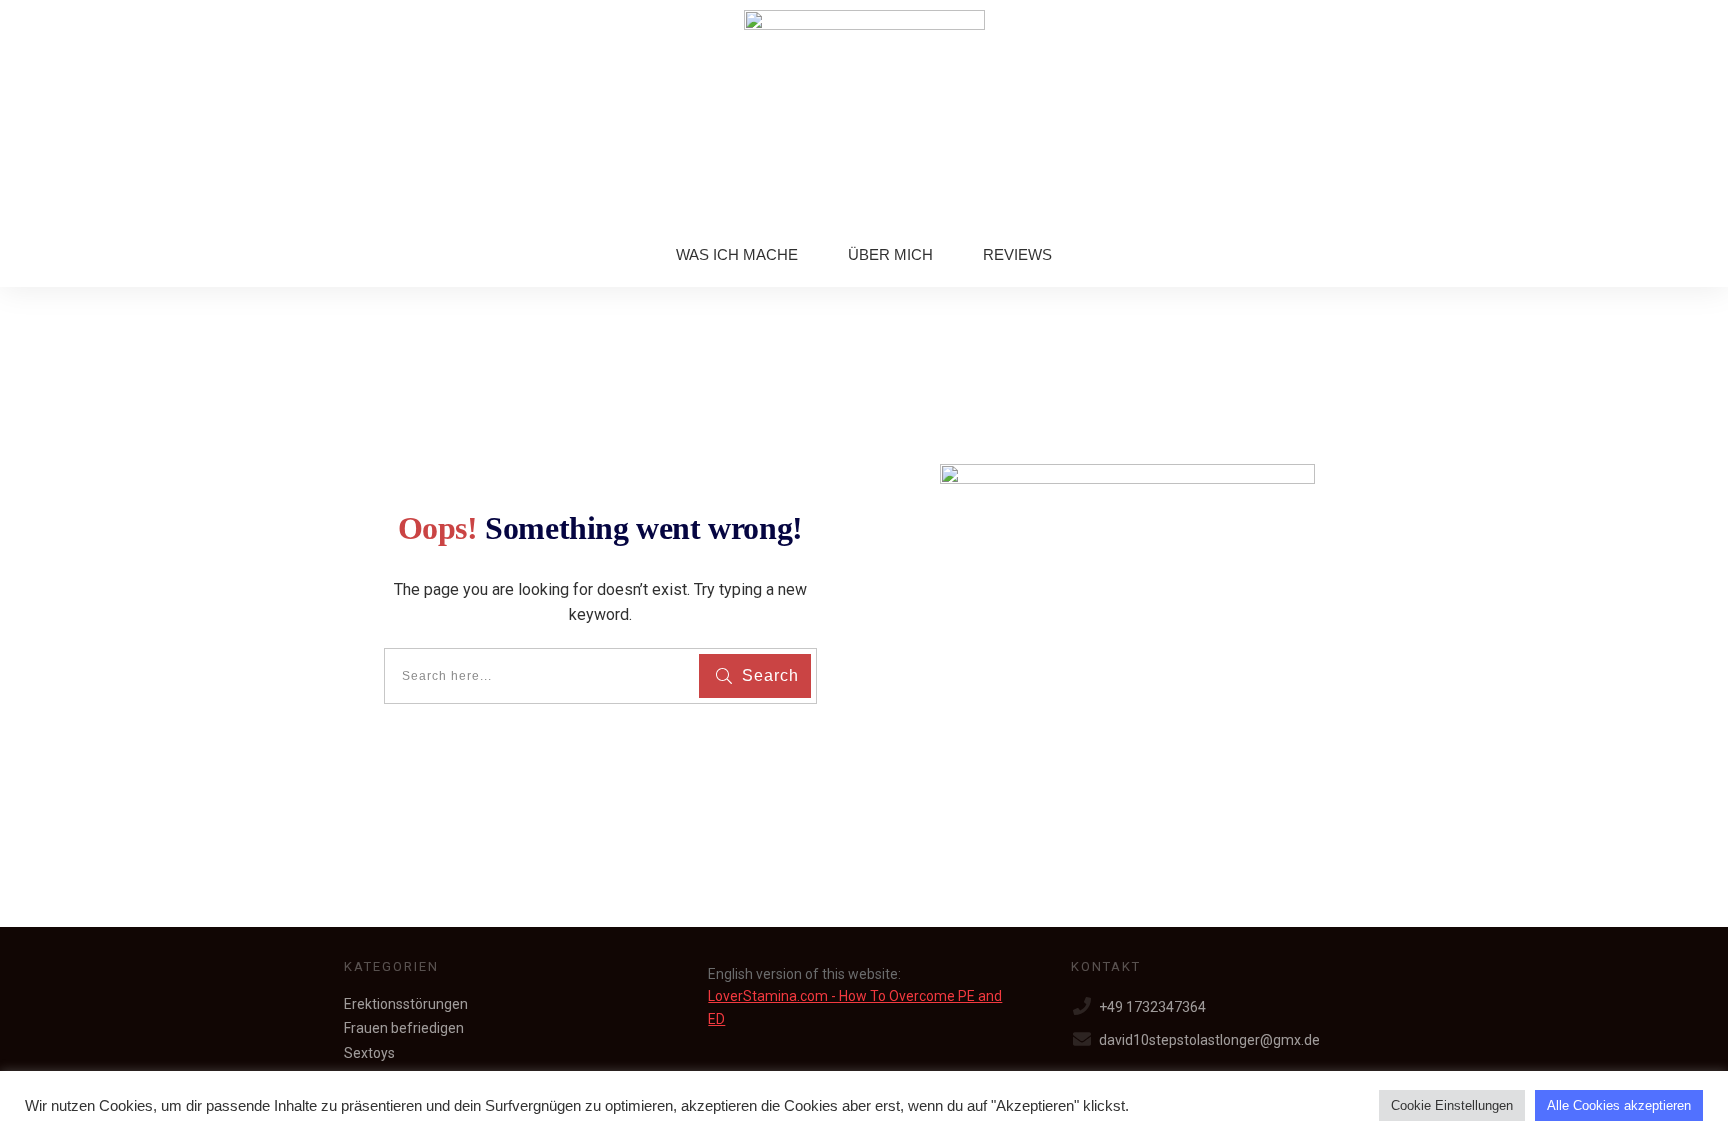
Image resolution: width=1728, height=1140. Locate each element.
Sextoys (369, 1053)
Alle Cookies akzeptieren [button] (1619, 1105)
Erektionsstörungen (406, 1004)
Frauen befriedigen (404, 1028)
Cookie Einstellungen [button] (1452, 1105)
